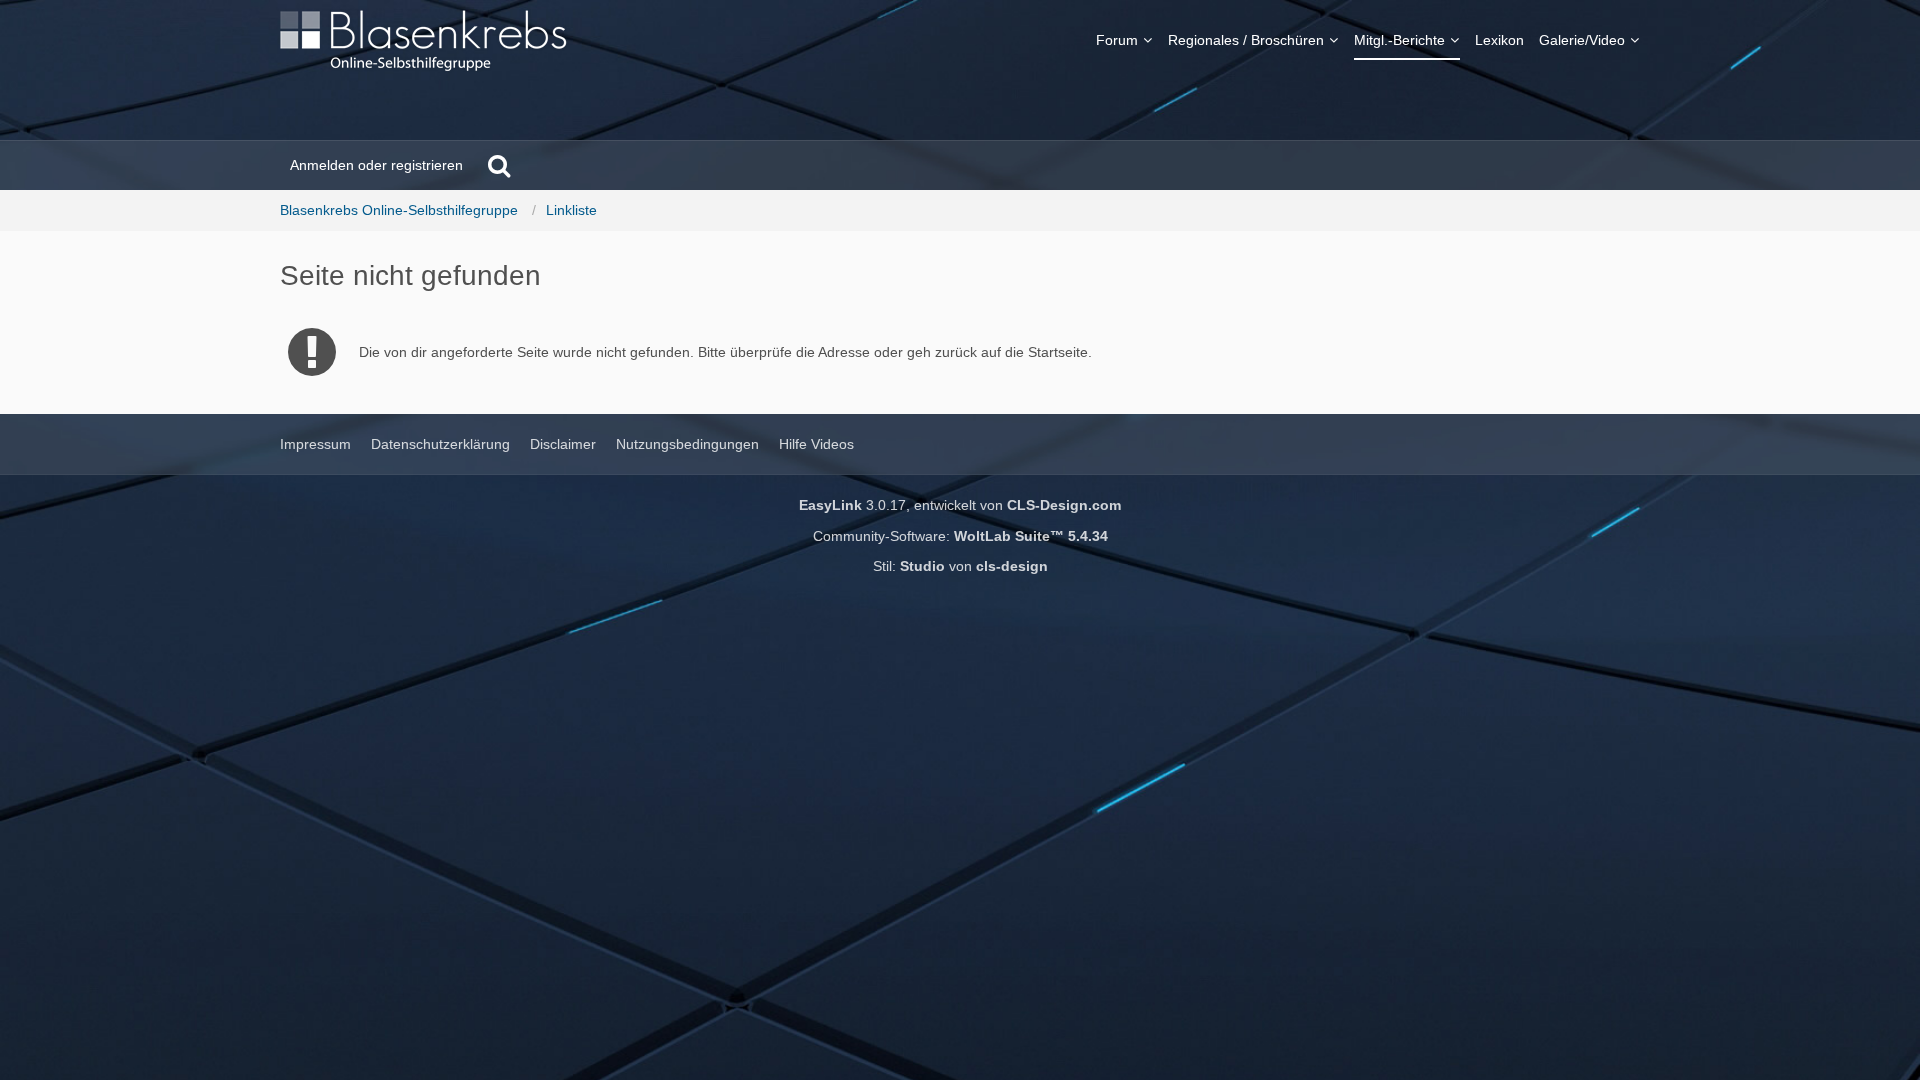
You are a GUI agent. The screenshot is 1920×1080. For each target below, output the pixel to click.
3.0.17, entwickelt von (960, 505)
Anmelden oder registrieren (376, 165)
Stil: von (960, 566)
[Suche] (499, 165)
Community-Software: (960, 536)
